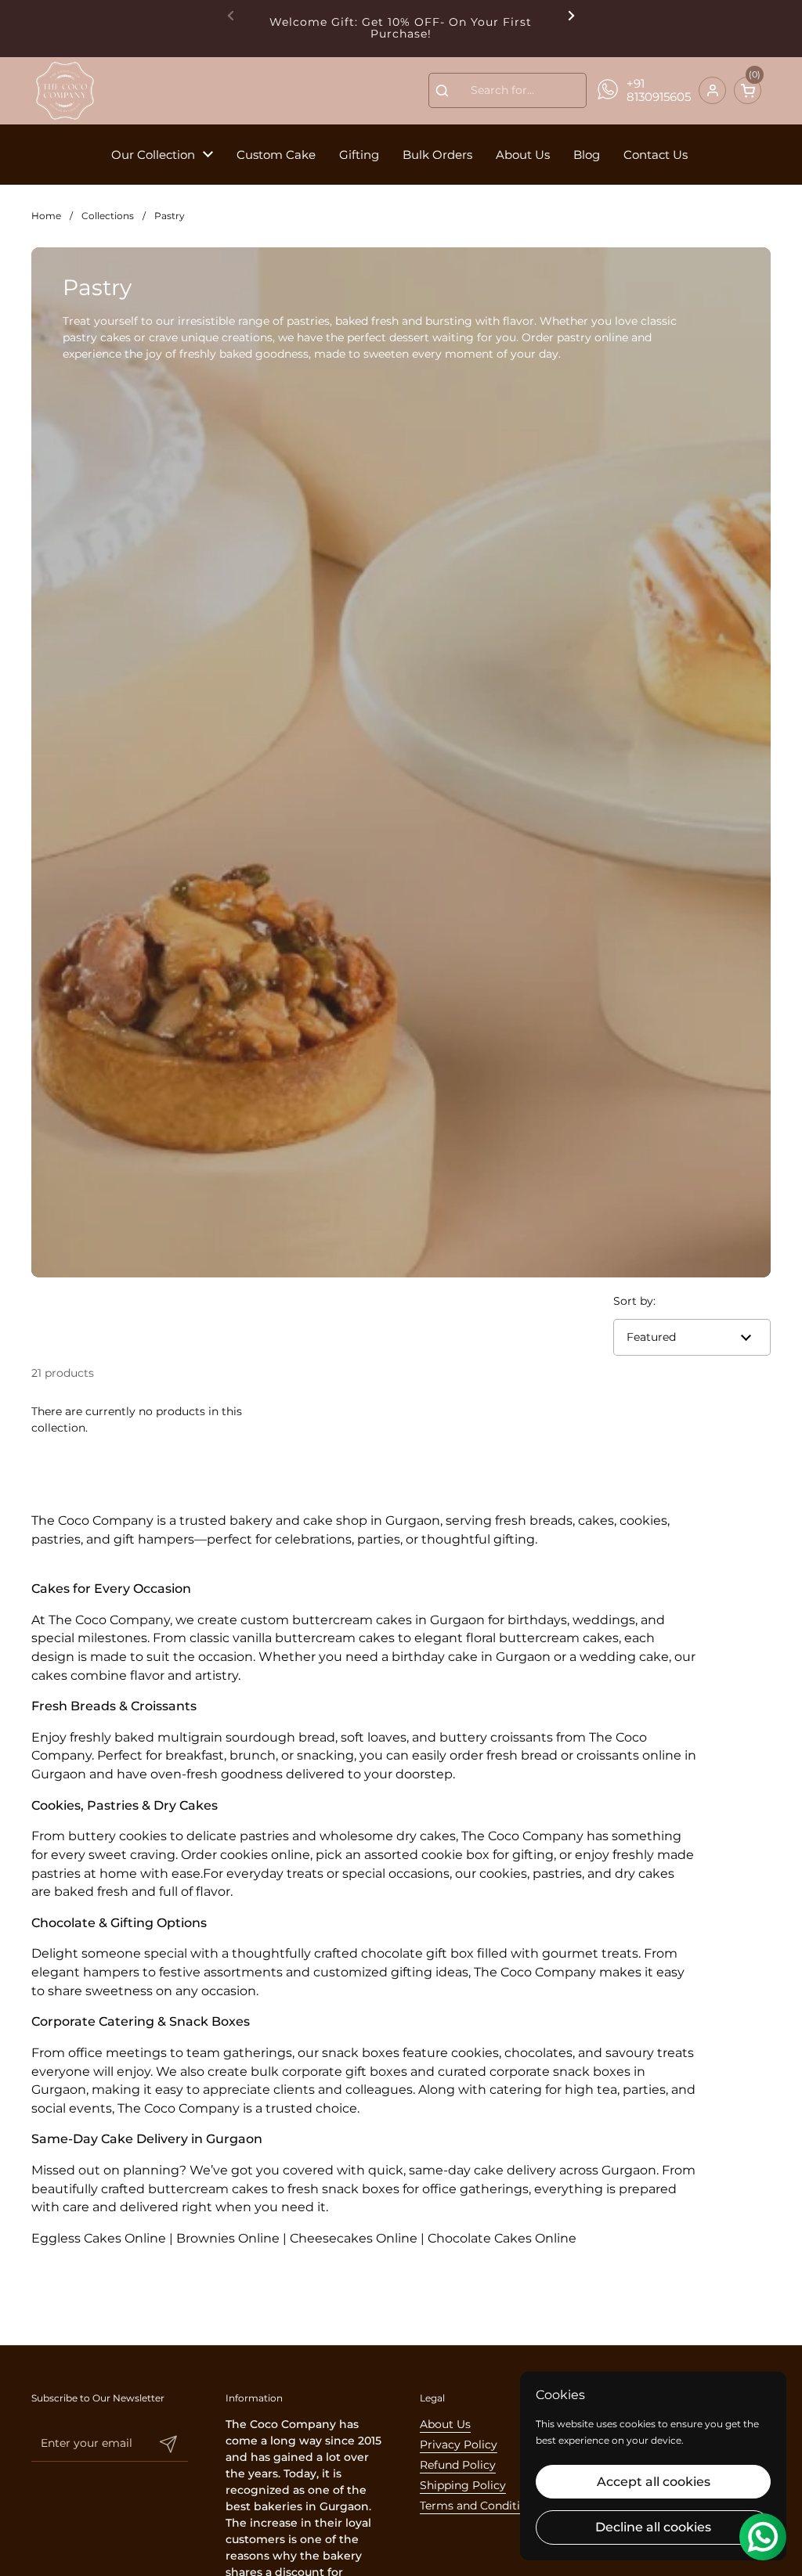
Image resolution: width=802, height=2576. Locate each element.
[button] (748, 90)
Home (46, 216)
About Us (445, 2424)
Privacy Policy (459, 2444)
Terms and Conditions (480, 2506)
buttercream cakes (352, 1620)
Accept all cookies (654, 2482)
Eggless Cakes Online (99, 2238)
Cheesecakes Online (354, 2238)
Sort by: (634, 1301)
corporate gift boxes (345, 2072)
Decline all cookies (653, 2527)
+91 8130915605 (659, 90)
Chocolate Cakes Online (502, 2238)
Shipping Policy (463, 2485)
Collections (108, 216)
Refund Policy (458, 2465)
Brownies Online (228, 2238)
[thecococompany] (64, 91)
